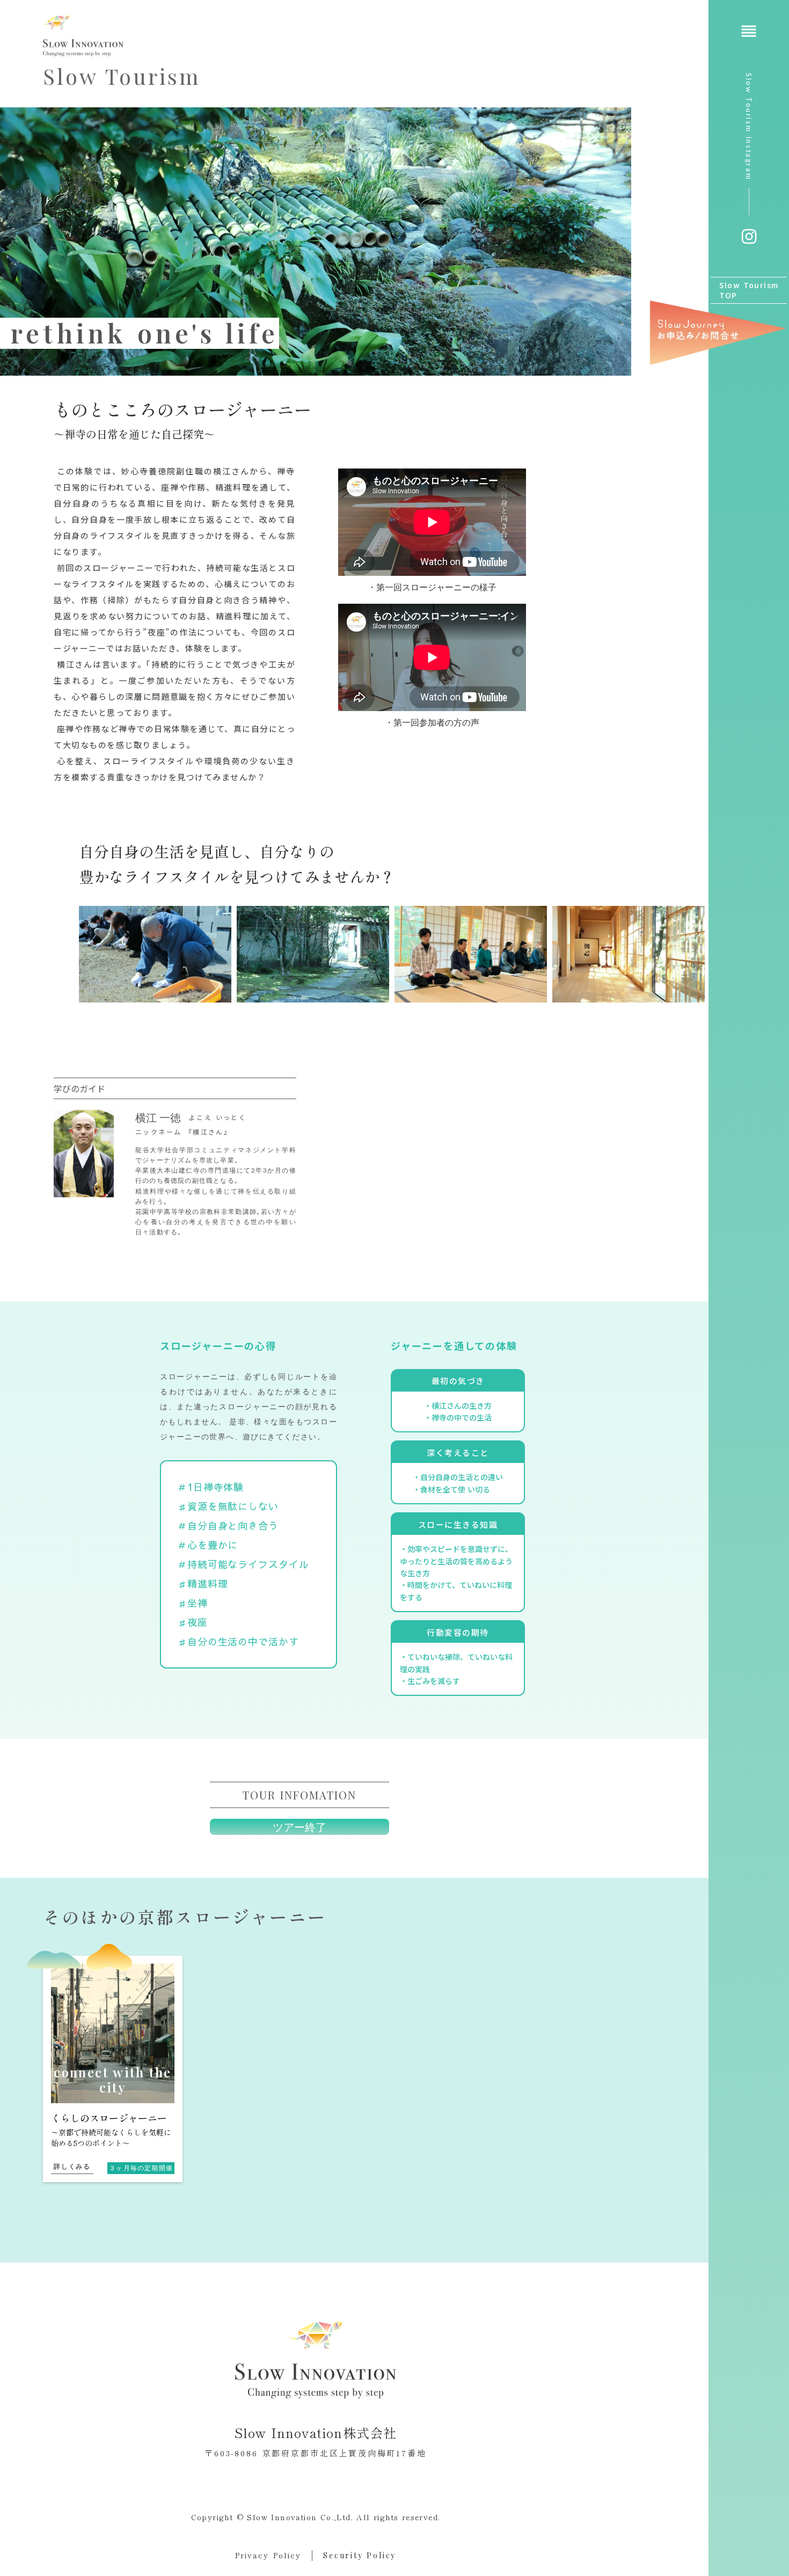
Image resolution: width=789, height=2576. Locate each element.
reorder (749, 31)
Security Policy (360, 2555)
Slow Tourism (122, 76)
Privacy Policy (268, 2555)
